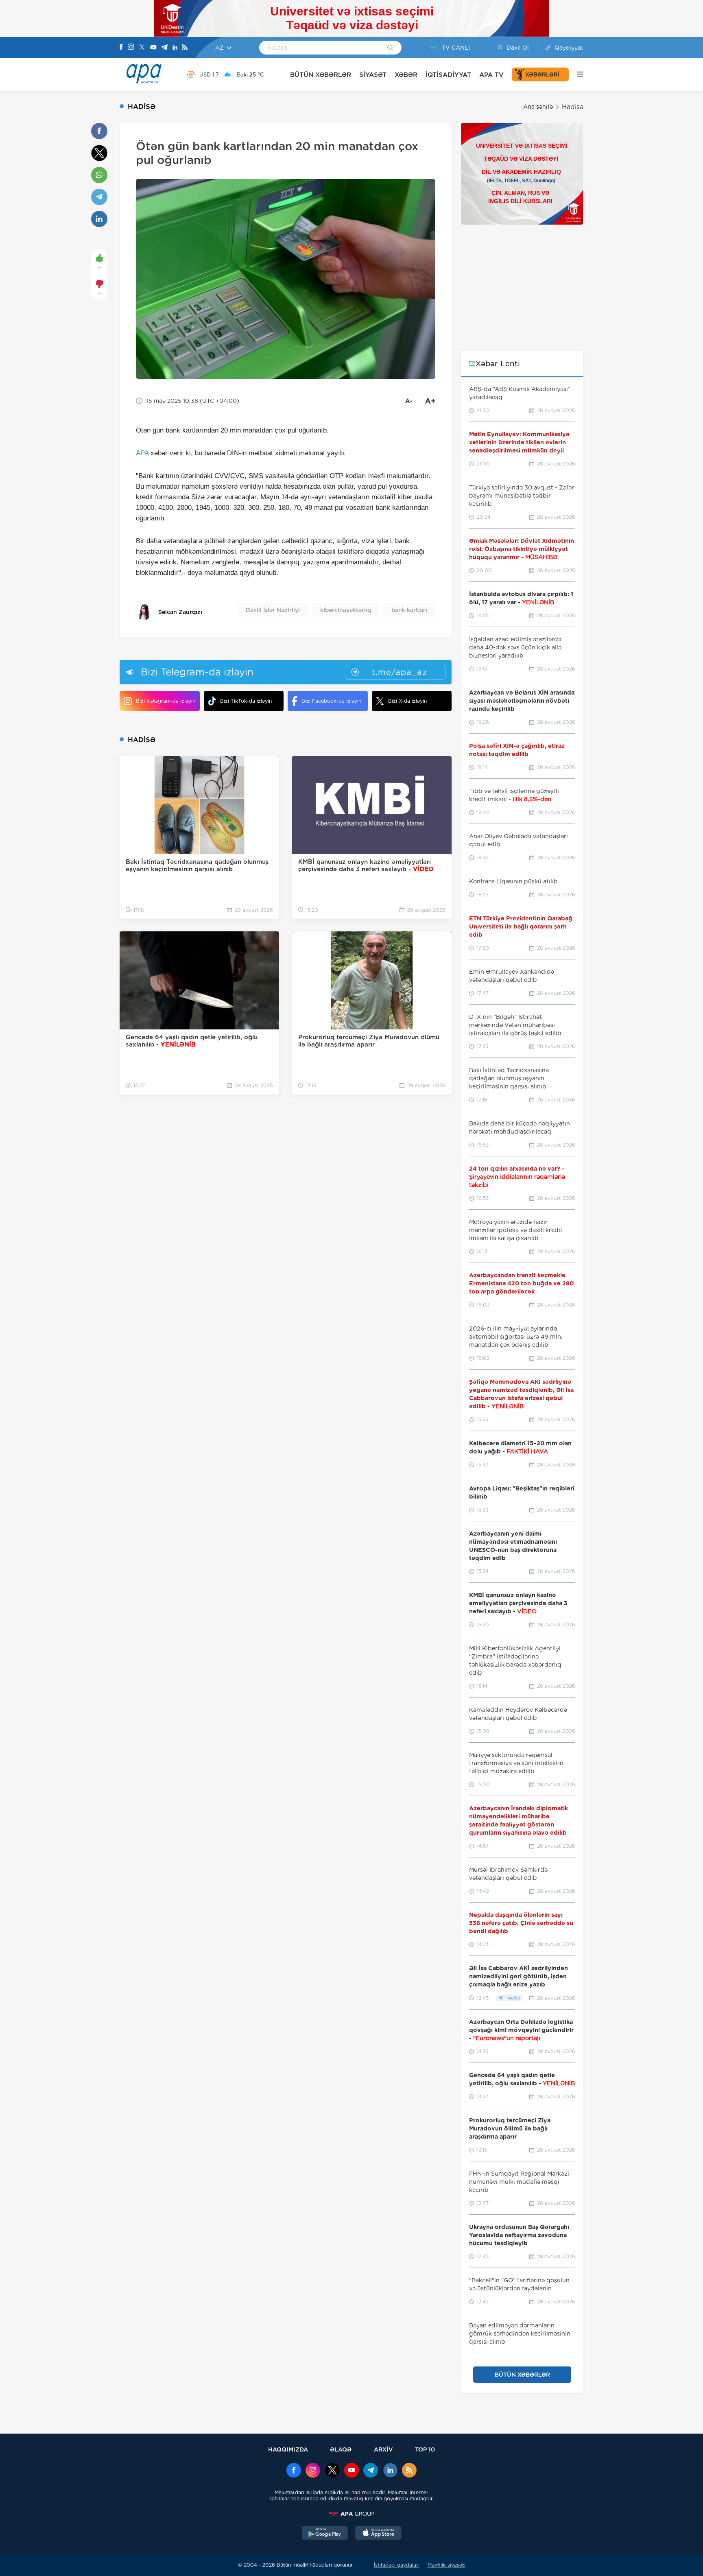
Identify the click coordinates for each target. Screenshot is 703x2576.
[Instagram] (131, 48)
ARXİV (383, 2449)
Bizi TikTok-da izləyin (246, 701)
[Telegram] (164, 48)
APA (142, 453)
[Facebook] (121, 48)
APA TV (491, 75)
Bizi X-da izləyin (407, 701)
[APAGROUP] (351, 2514)
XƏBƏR (406, 75)
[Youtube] (153, 48)
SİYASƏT (373, 75)
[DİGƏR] (576, 74)
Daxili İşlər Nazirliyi (273, 610)
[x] (332, 2471)
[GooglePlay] (325, 2534)
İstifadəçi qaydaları (397, 2565)
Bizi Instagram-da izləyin (166, 701)
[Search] (390, 48)
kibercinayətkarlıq (346, 610)
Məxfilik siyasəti (446, 2565)
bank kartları (409, 610)
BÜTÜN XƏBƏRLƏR (321, 75)
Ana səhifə (538, 107)
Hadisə (573, 107)
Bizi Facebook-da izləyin (331, 701)
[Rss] (185, 48)
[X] (142, 48)
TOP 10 (425, 2449)
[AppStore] (378, 2534)
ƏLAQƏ (341, 2449)
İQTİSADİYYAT (448, 75)
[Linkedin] (175, 48)
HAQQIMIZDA (288, 2449)
